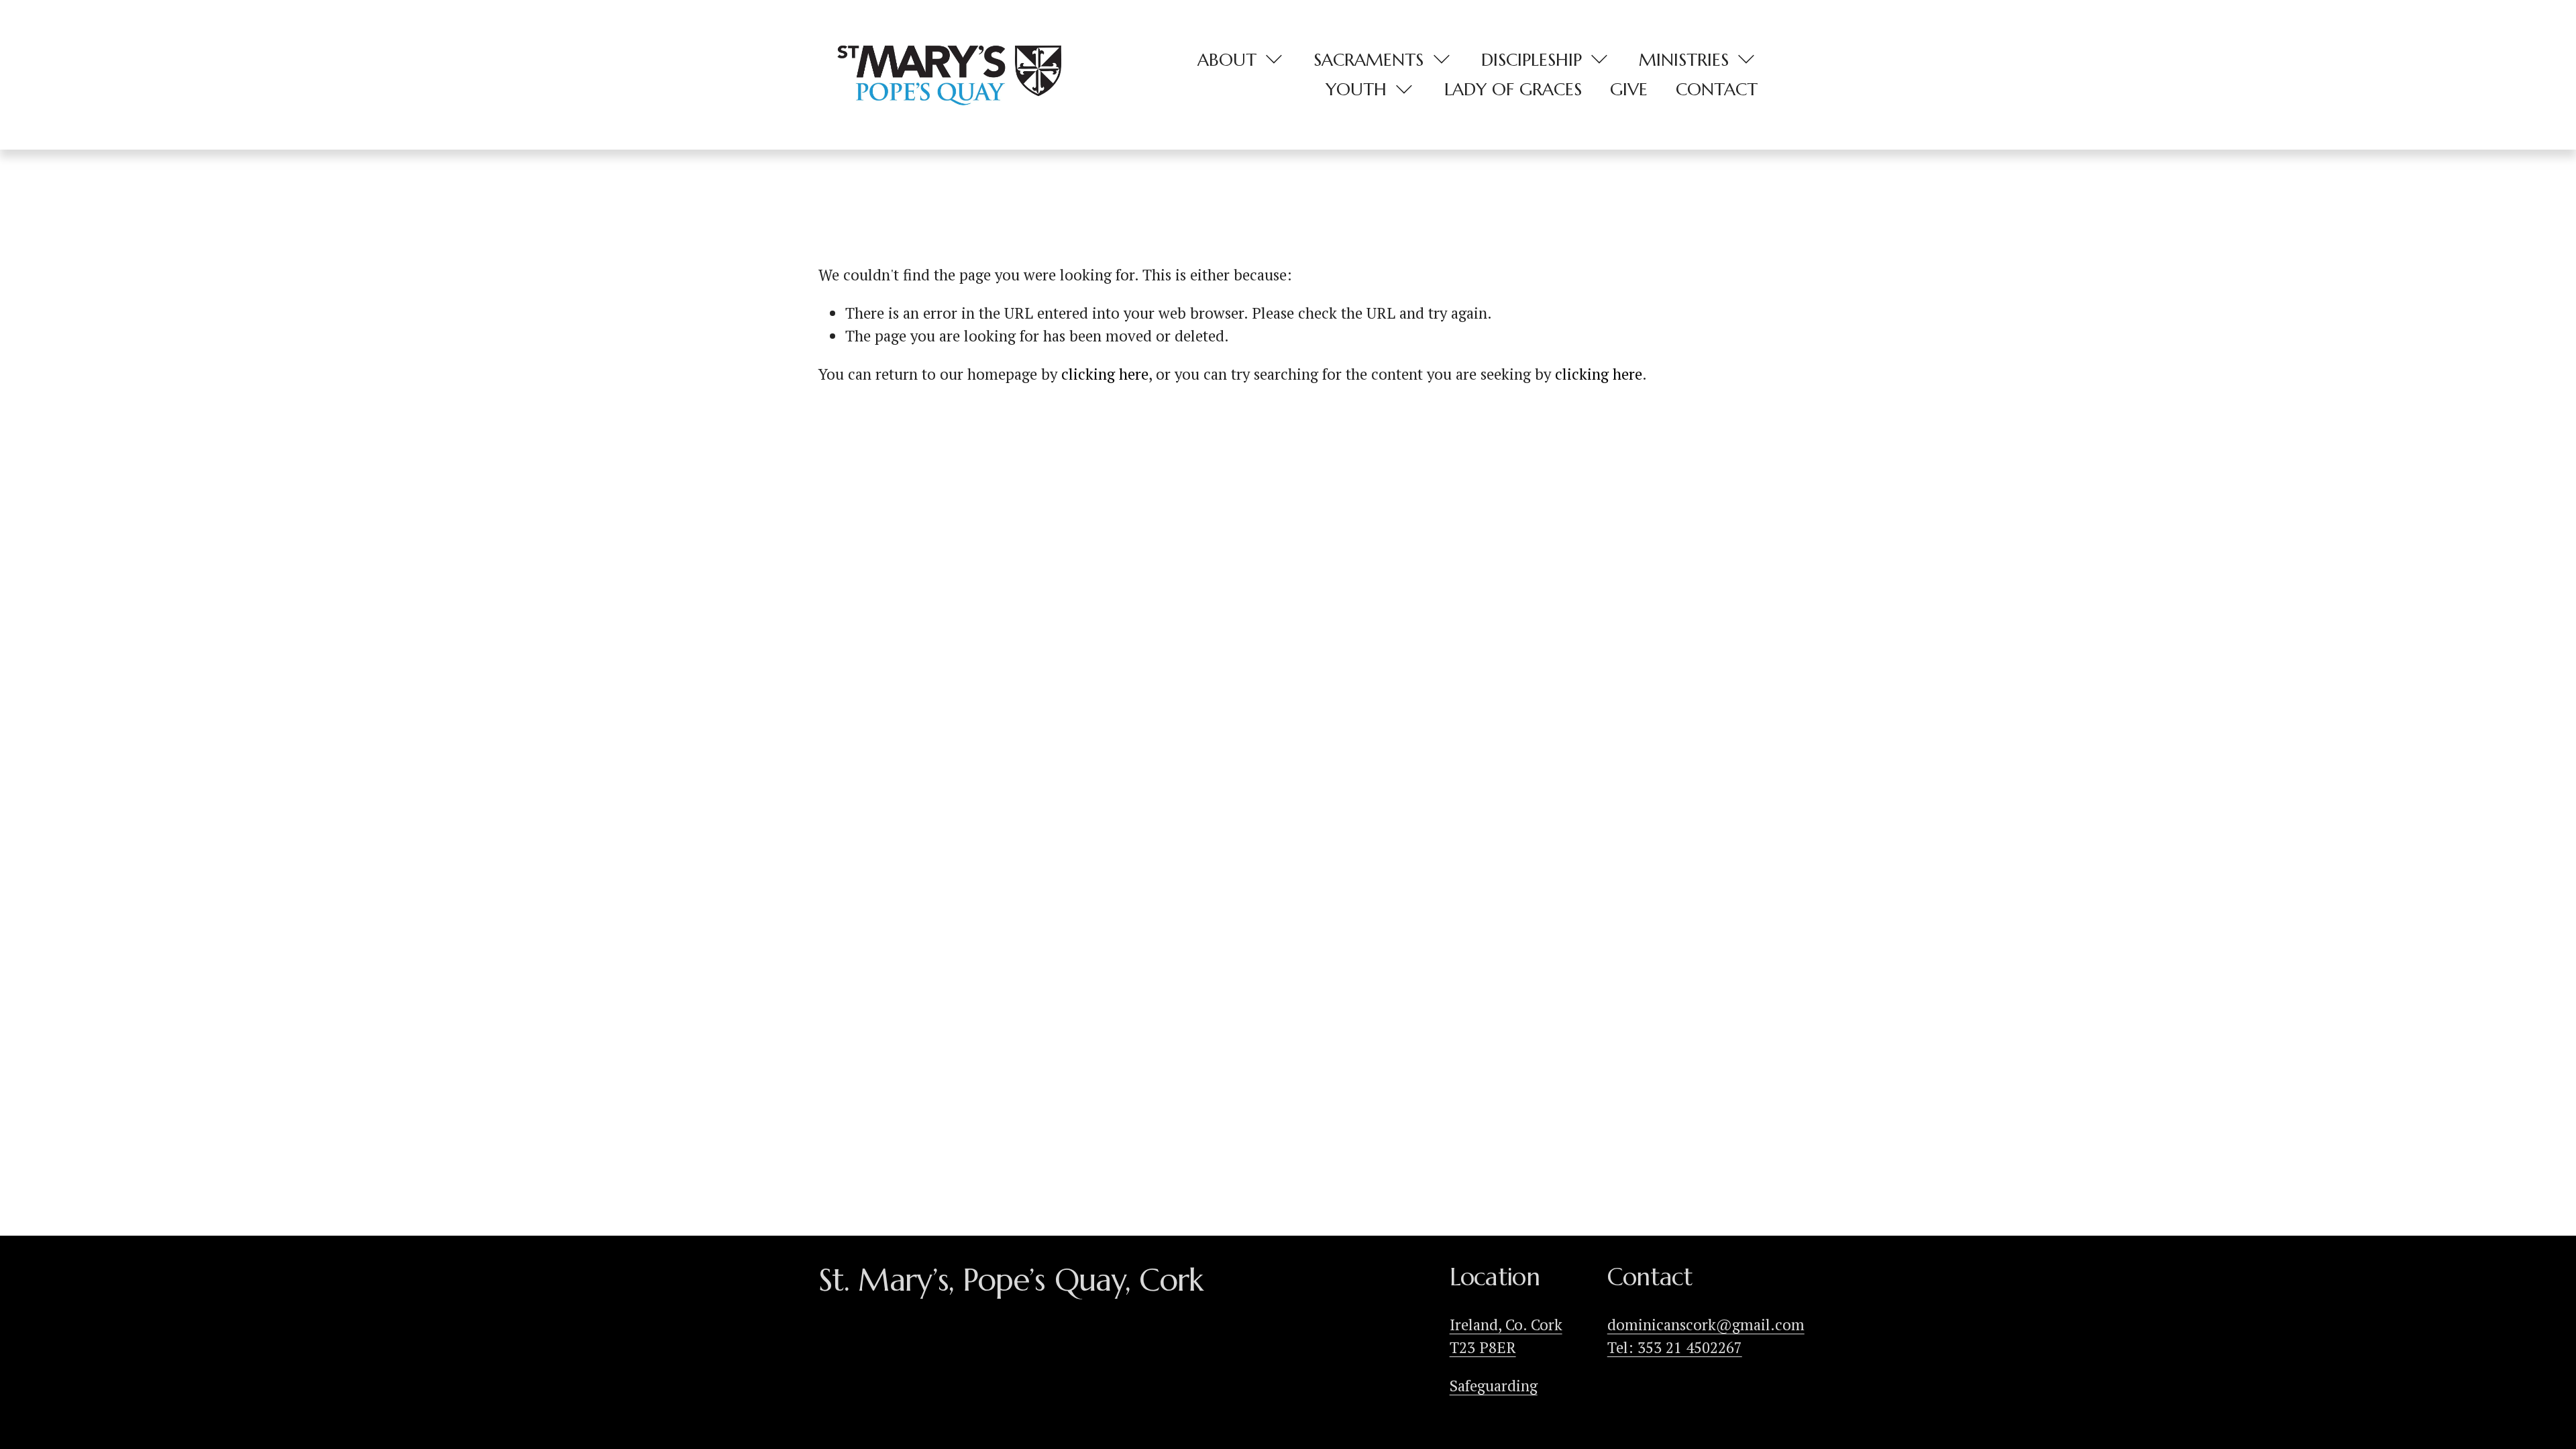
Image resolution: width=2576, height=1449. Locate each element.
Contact (1717, 89)
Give (1629, 89)
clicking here (1105, 374)
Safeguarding (1494, 1385)
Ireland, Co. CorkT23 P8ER (1506, 1336)
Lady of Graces (1513, 89)
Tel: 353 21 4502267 (1675, 1347)
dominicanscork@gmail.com (1706, 1324)
